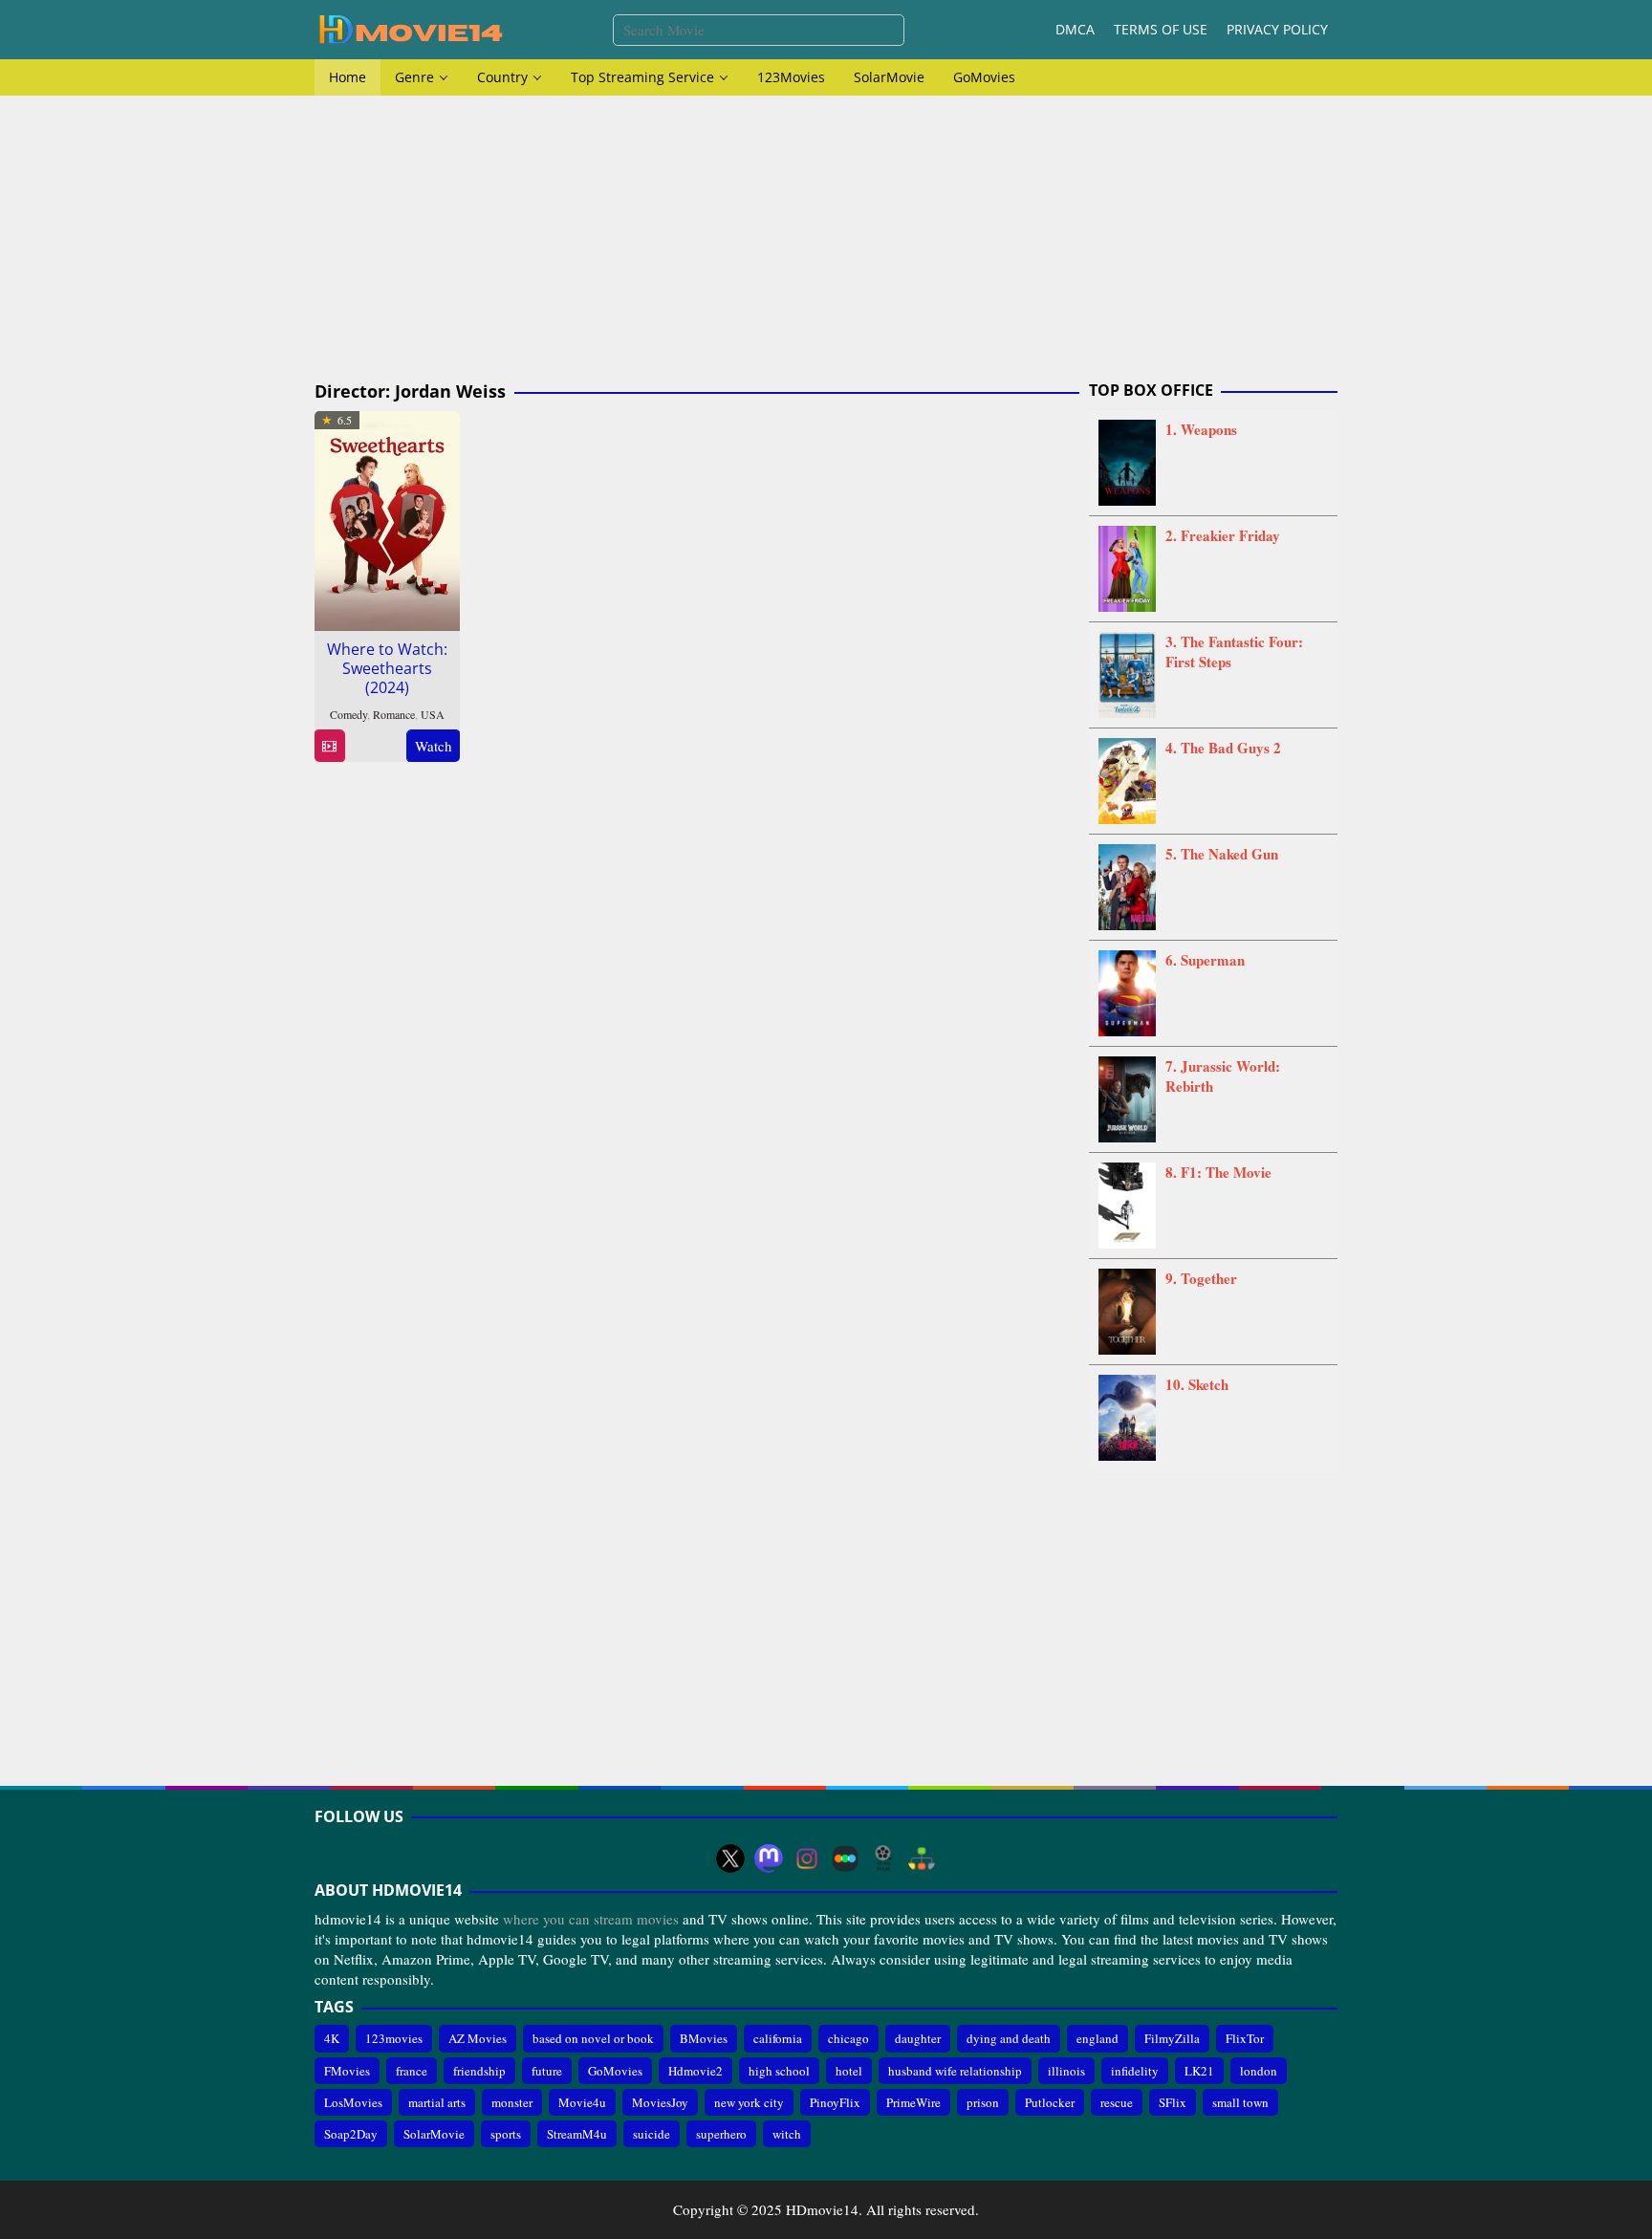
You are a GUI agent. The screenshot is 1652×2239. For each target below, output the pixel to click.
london (1259, 2071)
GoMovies (615, 2071)
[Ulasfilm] (883, 1859)
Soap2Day (351, 2134)
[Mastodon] (769, 1859)
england (1098, 2038)
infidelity (1135, 2071)
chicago (848, 2038)
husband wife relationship (955, 2071)
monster (512, 2102)
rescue (1117, 2102)
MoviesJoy (660, 2102)
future (547, 2071)
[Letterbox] (845, 1859)
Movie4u (582, 2102)
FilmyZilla (1172, 2038)
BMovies (704, 2038)
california (778, 2038)
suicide (652, 2134)
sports (506, 2134)
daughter (918, 2038)
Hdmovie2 (696, 2071)
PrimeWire (913, 2102)
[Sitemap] (922, 1859)
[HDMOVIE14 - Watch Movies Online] (410, 28)
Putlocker (1050, 2102)
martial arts (437, 2102)
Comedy (348, 714)
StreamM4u (577, 2134)
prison (983, 2102)
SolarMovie (434, 2134)
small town (1240, 2102)
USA (433, 714)
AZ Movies (478, 2038)
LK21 (1199, 2071)
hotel (849, 2071)
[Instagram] (807, 1859)
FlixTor (1245, 2038)
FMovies (347, 2071)
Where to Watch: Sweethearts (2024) (387, 668)
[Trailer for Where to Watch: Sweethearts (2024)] (329, 746)
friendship (479, 2071)
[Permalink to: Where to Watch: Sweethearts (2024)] (387, 518)
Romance (394, 714)
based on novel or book (593, 2038)
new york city (749, 2102)
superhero (721, 2134)
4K (332, 2038)
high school (779, 2071)
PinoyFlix (835, 2102)
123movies (394, 2038)
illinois (1066, 2071)
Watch (434, 746)
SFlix (1173, 2102)
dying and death (1009, 2038)
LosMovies (353, 2102)
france (412, 2071)
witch (787, 2134)
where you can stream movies (591, 1919)
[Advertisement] (826, 239)
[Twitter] (730, 1859)
